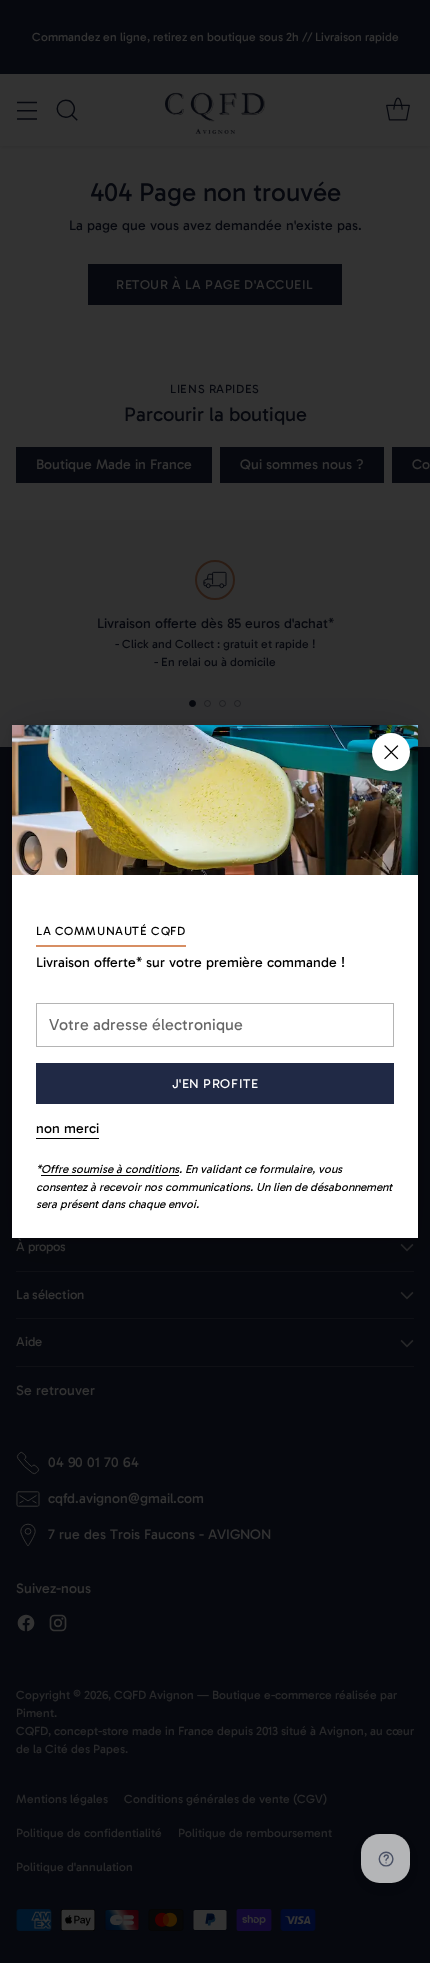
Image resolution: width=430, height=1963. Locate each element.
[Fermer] (391, 752)
